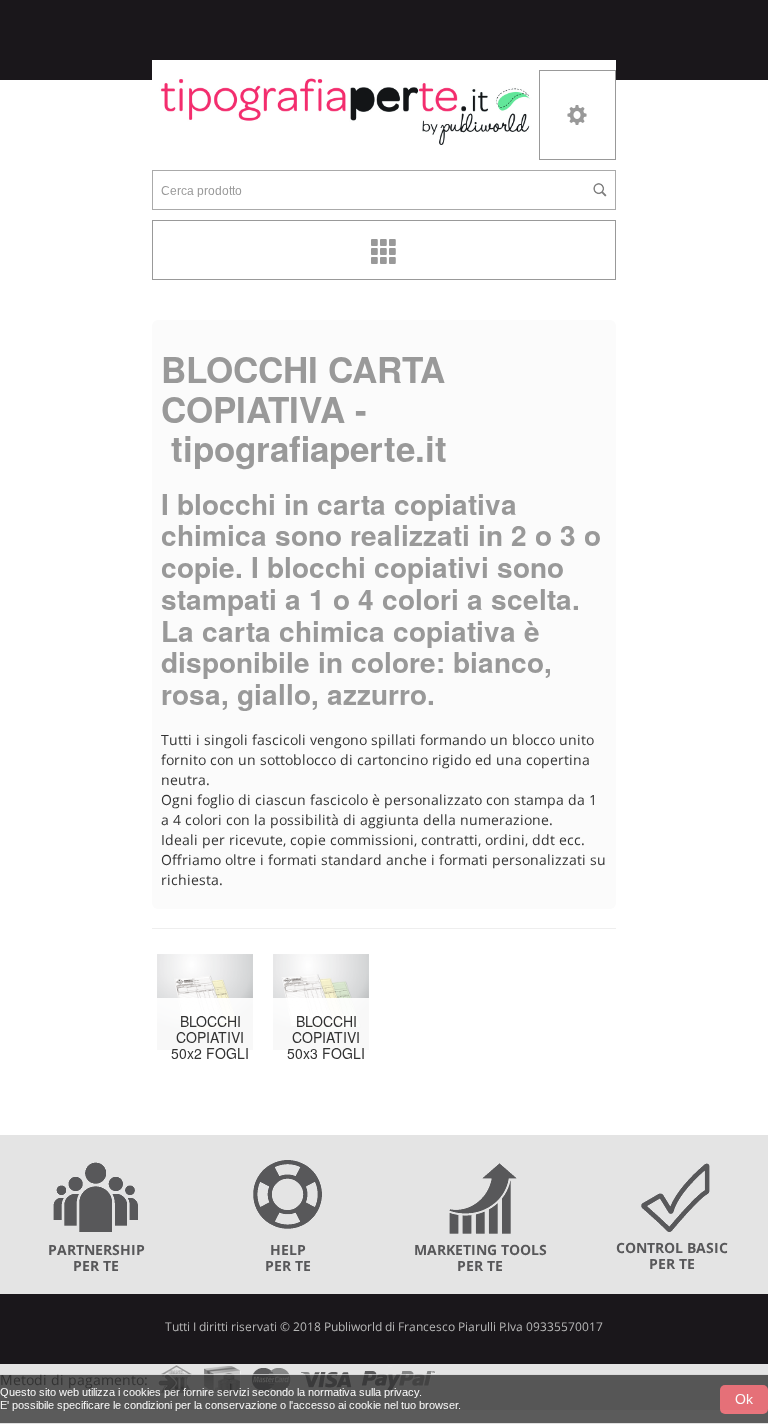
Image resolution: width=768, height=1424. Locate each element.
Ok (744, 1399)
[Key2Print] (345, 110)
